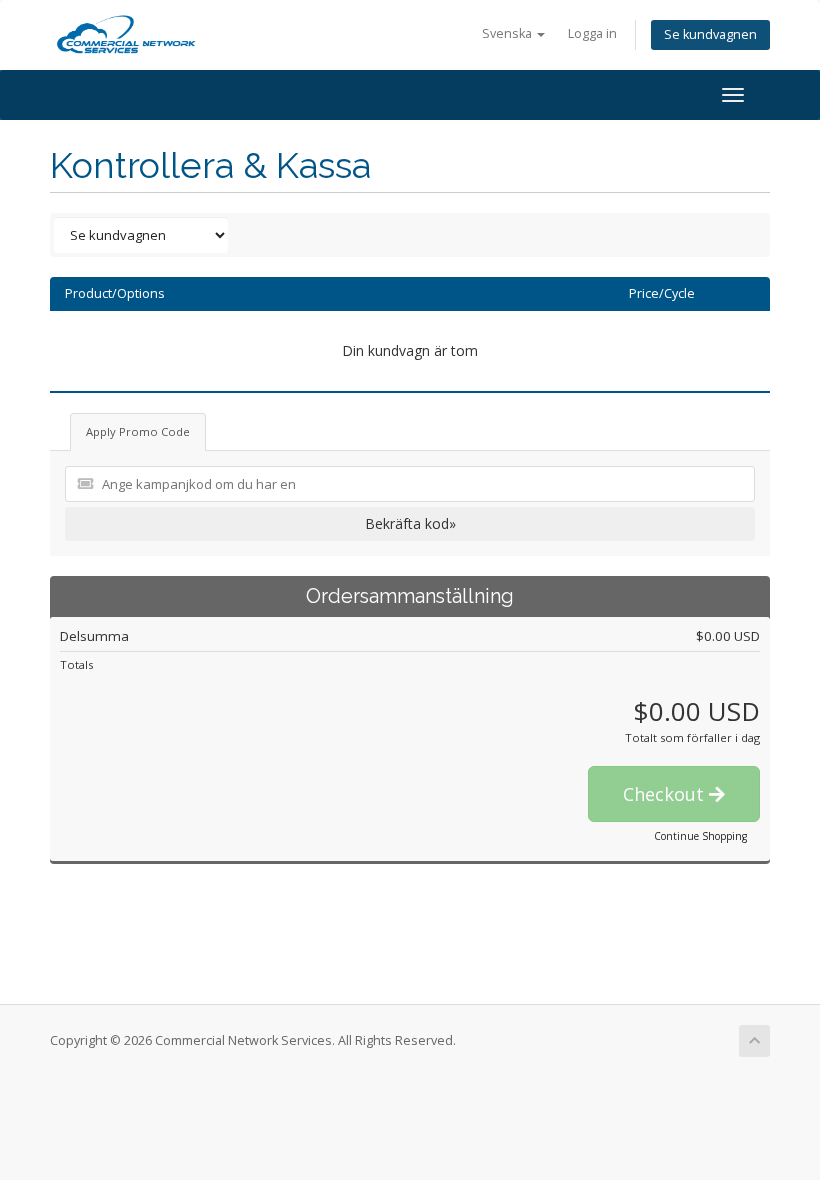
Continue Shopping (700, 836)
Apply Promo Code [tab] (138, 431)
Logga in (592, 33)
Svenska (508, 33)
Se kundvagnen (710, 34)
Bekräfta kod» (410, 523)
